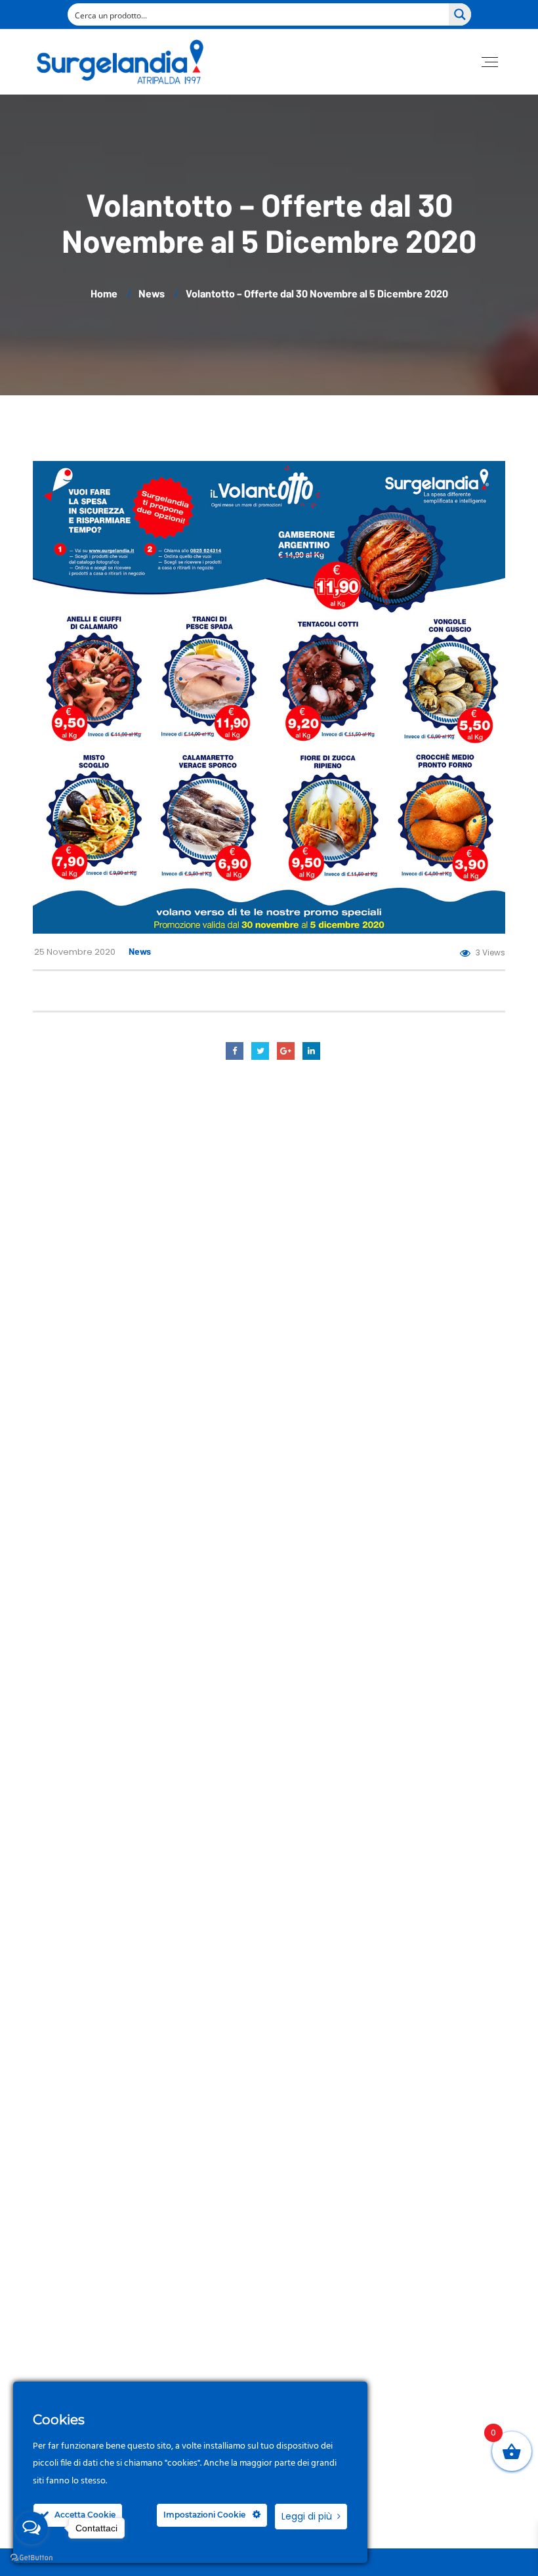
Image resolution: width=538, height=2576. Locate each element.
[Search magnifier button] (460, 14)
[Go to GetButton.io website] (31, 2558)
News (140, 951)
